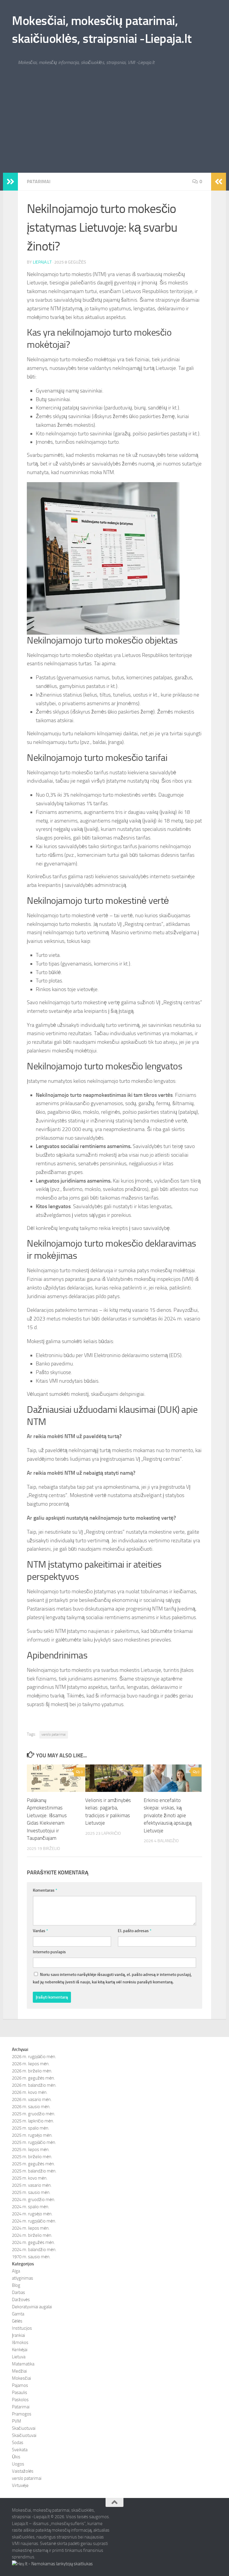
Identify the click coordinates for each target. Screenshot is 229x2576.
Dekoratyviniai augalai (32, 2307)
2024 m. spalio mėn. (31, 2207)
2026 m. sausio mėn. (31, 2107)
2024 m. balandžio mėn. (34, 2250)
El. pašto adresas (135, 1931)
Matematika (23, 2364)
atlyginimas (23, 2278)
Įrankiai (18, 2335)
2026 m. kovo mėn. (30, 2092)
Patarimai (39, 182)
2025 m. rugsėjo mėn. (32, 2135)
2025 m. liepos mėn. (31, 2150)
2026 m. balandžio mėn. (34, 2085)
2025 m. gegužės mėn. (33, 2164)
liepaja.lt (42, 262)
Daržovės (21, 2300)
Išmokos (20, 2343)
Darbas (18, 2292)
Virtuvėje (20, 2485)
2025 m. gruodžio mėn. (34, 2114)
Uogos (18, 2464)
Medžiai (19, 2371)
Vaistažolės (23, 2471)
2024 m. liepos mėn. (31, 2228)
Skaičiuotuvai (24, 2435)
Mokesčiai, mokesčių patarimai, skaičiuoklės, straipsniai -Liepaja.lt (102, 30)
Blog (16, 2285)
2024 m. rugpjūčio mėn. (34, 2221)
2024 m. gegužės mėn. (33, 2242)
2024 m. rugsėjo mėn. (32, 2214)
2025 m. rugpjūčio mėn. (34, 2142)
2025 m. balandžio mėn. (34, 2171)
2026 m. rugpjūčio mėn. (34, 2057)
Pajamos (20, 2385)
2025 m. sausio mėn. (31, 2192)
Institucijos (22, 2328)
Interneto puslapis (49, 1952)
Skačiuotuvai (24, 2428)
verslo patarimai (54, 1734)
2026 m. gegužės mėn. (33, 2078)
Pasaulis (20, 2393)
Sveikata (20, 2450)
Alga (16, 2271)
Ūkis (16, 2457)
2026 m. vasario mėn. (32, 2100)
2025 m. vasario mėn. (32, 2185)
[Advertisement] (114, 128)
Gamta (18, 2314)
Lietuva (19, 2357)
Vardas (40, 1931)
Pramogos (22, 2414)
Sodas (18, 2443)
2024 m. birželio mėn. (32, 2235)
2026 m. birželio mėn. (32, 2071)
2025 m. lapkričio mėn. (33, 2121)
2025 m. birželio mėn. (32, 2157)
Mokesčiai (21, 2378)
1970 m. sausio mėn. (31, 2257)
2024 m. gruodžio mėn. (34, 2200)
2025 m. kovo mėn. (30, 2178)
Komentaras (45, 1890)
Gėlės (17, 2321)
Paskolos (20, 2400)
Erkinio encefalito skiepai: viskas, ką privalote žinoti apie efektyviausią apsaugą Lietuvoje (168, 1815)
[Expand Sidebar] (10, 182)
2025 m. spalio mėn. (31, 2128)
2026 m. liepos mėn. (31, 2064)
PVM (17, 2421)
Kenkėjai (20, 2350)
